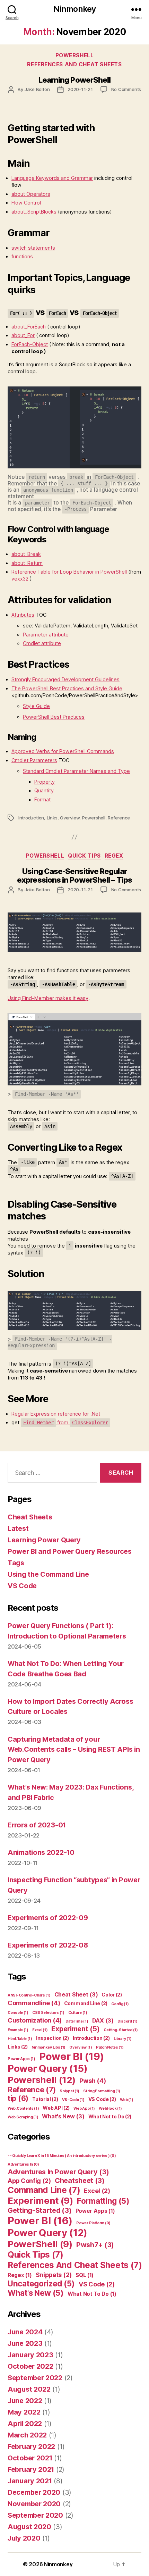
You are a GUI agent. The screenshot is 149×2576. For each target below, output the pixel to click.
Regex (114, 856)
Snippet (69, 2091)
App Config (29, 2181)
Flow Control (26, 203)
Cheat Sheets (30, 1517)
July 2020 (24, 2538)
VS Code (22, 1586)
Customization (35, 2020)
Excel (40, 2030)
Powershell (94, 818)
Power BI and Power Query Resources (70, 1551)
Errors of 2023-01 (37, 1825)
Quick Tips (84, 856)
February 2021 (31, 2469)
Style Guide (36, 706)
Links (52, 818)
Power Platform (93, 2223)
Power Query (47, 2068)
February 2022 (31, 2446)
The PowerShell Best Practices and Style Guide (67, 688)
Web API (56, 2108)
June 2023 (25, 2343)
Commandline (34, 2003)
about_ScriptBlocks (34, 212)
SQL (85, 2275)
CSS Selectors (48, 2013)
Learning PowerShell (75, 80)
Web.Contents (23, 2108)
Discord (128, 2021)
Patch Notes (110, 2047)
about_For (23, 335)
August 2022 (29, 2389)
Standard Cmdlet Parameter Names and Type (76, 771)
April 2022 (25, 2424)
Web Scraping (23, 2117)
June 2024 (25, 2332)
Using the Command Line (48, 1574)
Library (123, 2039)
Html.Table (20, 2039)
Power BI (72, 2056)
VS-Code (73, 2100)
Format (42, 799)
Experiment (75, 2029)
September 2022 (35, 2378)
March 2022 (27, 2435)
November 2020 (34, 2504)
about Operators (31, 194)
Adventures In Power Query (58, 2172)
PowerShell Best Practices (54, 717)
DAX (103, 2020)
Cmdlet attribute (42, 643)
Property (45, 782)
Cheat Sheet (76, 1994)
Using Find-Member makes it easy (48, 998)
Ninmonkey (74, 9)
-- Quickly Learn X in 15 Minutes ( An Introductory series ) (62, 2156)
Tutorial (45, 2099)
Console (18, 2013)
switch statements (33, 248)
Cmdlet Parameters (34, 760)
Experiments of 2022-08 (48, 1945)
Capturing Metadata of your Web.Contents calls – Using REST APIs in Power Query (74, 1749)
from (66, 1422)
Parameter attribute (46, 635)
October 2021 (30, 2458)
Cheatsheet (80, 2181)
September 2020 (35, 2515)
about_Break (26, 554)
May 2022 (24, 2412)
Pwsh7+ (95, 2245)
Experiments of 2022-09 (48, 1918)
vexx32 (20, 579)
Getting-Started (121, 2030)
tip (18, 2098)
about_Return (27, 563)
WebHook (110, 2108)
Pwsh (93, 2081)
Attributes (23, 615)
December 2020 (34, 2492)
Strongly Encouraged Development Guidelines (65, 679)
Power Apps (21, 2059)
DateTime (77, 2021)
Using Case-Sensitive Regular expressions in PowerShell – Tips (74, 876)
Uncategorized (41, 2283)
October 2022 (30, 2366)
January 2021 (30, 2481)
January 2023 (30, 2355)
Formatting (103, 2201)
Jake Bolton (37, 89)
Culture (78, 2013)
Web (127, 2100)
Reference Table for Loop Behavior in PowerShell (69, 572)
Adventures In (23, 2164)
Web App (84, 2108)
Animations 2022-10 (41, 1852)
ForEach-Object (30, 344)
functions (22, 256)
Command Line (86, 2003)
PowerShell (75, 55)
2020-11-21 (80, 89)
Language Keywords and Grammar (52, 178)
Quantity (44, 790)
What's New (63, 2116)
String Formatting (102, 2091)
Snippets (54, 2275)
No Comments (126, 89)
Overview (70, 818)
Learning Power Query (44, 1540)
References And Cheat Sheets (74, 64)
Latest (18, 1528)
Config (120, 2004)
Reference (119, 818)
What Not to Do (110, 2116)
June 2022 (25, 2401)
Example (18, 2030)
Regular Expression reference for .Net (56, 1414)
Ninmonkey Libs (49, 2047)
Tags (16, 1563)
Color (112, 1995)
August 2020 (29, 2527)
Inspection (52, 2038)
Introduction (31, 818)
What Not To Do (92, 2294)
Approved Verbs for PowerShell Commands (63, 751)
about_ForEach (29, 327)
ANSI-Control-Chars (29, 1995)
